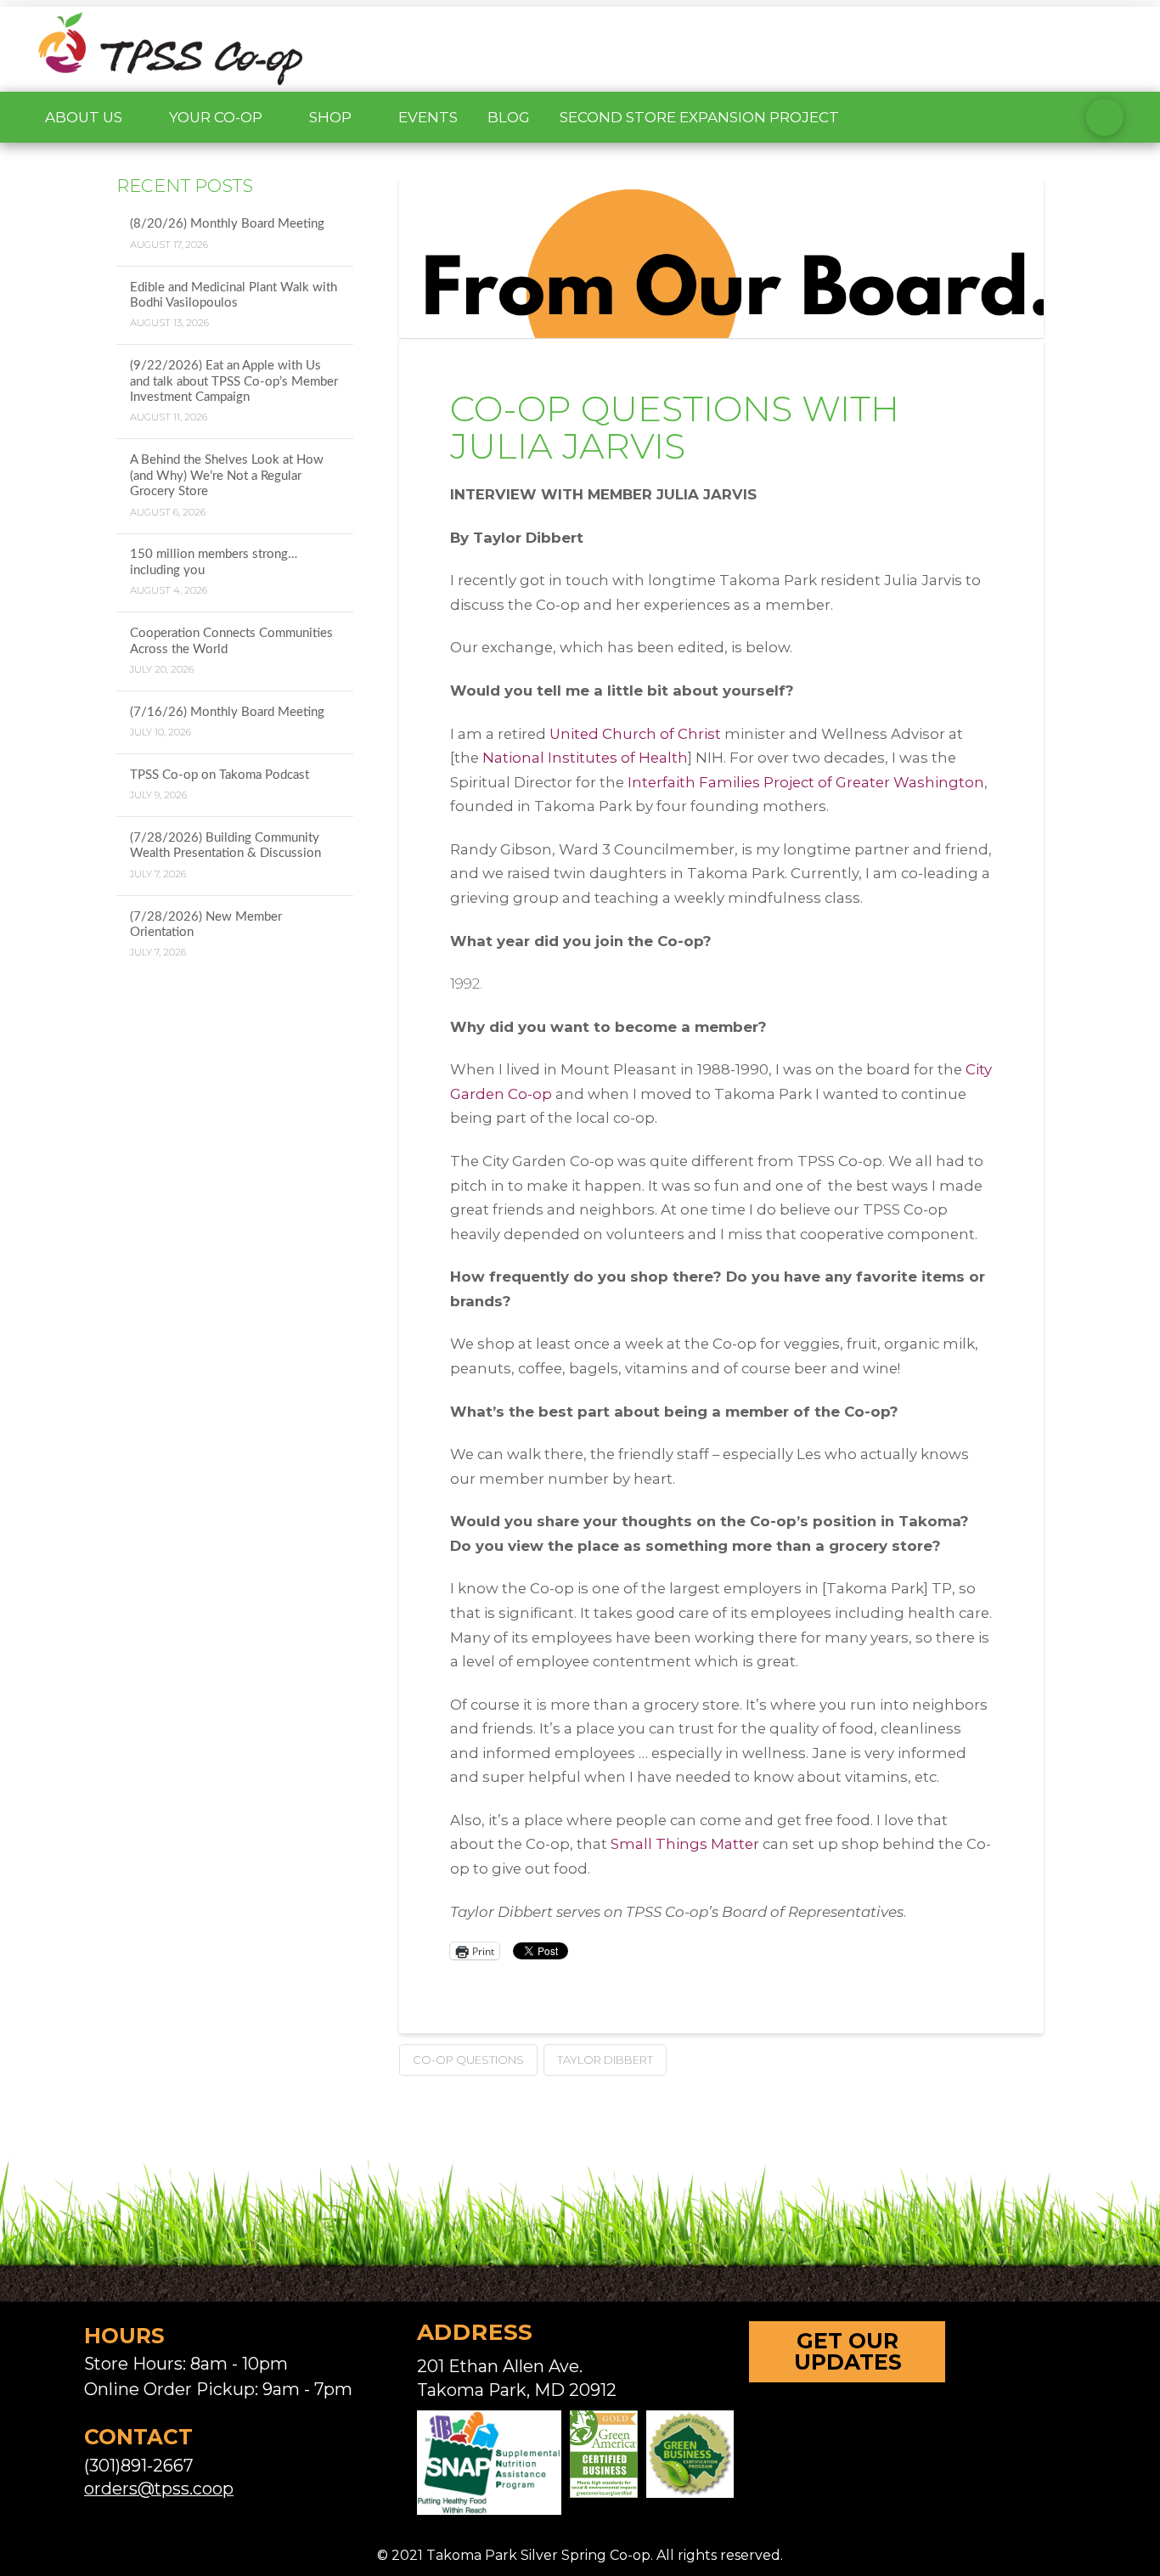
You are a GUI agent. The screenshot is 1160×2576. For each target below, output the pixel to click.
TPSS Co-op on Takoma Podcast (220, 775)
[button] (1105, 117)
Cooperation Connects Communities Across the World (231, 641)
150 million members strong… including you (214, 562)
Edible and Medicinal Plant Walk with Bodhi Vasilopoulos (234, 296)
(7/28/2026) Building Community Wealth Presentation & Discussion (225, 846)
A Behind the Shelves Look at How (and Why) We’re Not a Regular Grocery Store (227, 476)
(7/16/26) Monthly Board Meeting (227, 712)
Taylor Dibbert (605, 2060)
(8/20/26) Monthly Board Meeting (227, 224)
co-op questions (468, 2060)
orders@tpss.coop (159, 2489)
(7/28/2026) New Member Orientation (206, 925)
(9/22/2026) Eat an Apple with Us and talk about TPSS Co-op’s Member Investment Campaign (234, 381)
